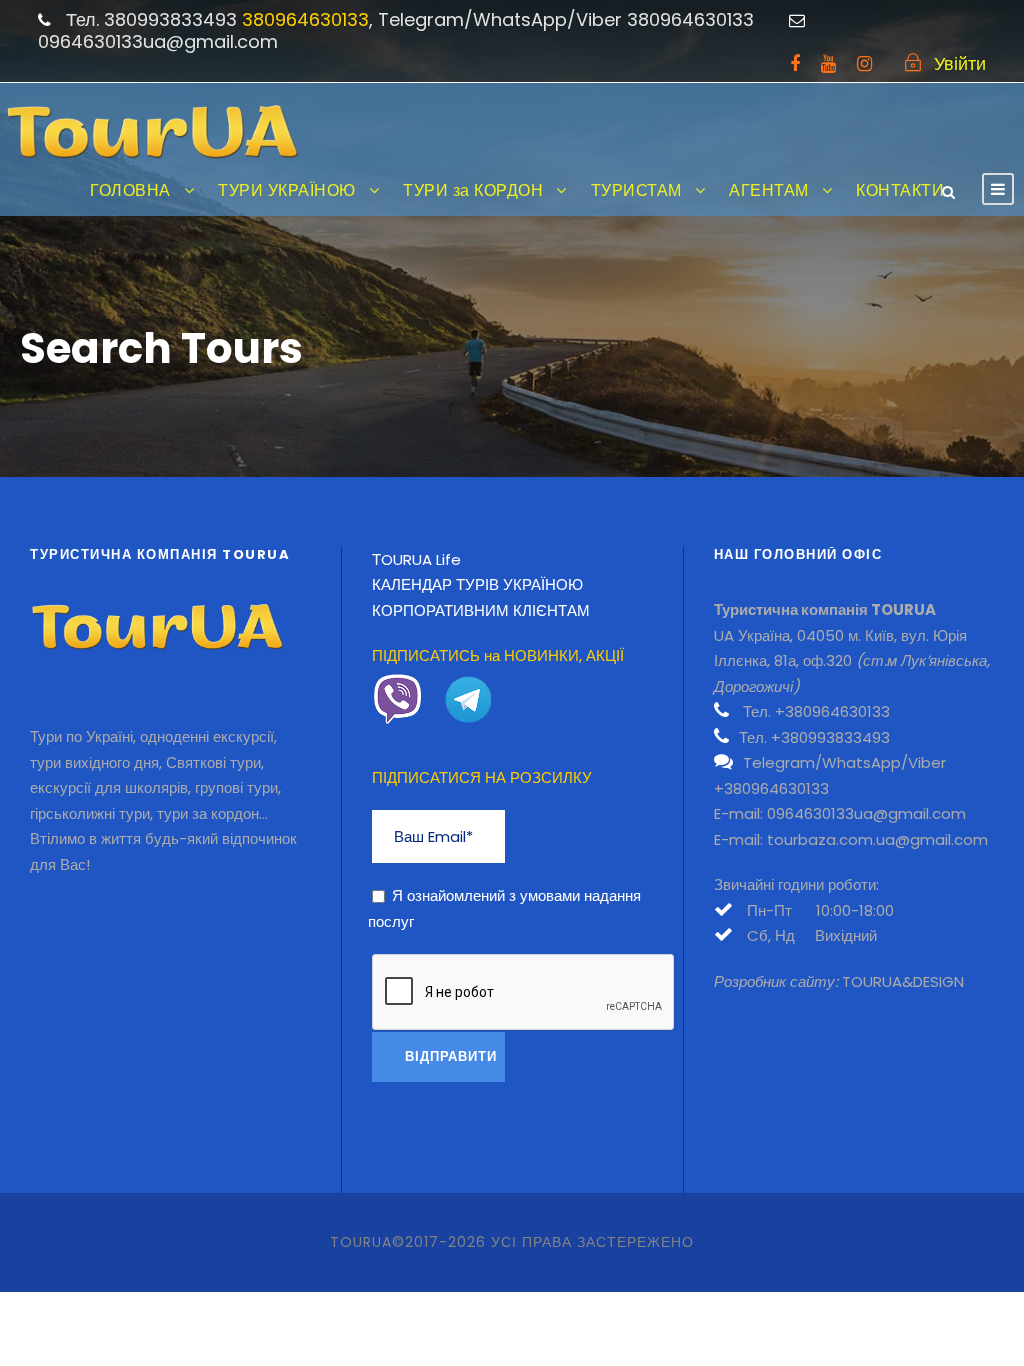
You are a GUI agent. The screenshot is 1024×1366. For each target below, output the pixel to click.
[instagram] (864, 63)
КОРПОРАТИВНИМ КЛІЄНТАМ (481, 610)
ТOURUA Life (416, 559)
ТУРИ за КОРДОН (473, 190)
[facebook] (795, 63)
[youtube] (828, 63)
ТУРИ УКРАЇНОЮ (287, 190)
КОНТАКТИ (900, 190)
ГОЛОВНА (130, 190)
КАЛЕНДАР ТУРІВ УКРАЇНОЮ (477, 584)
